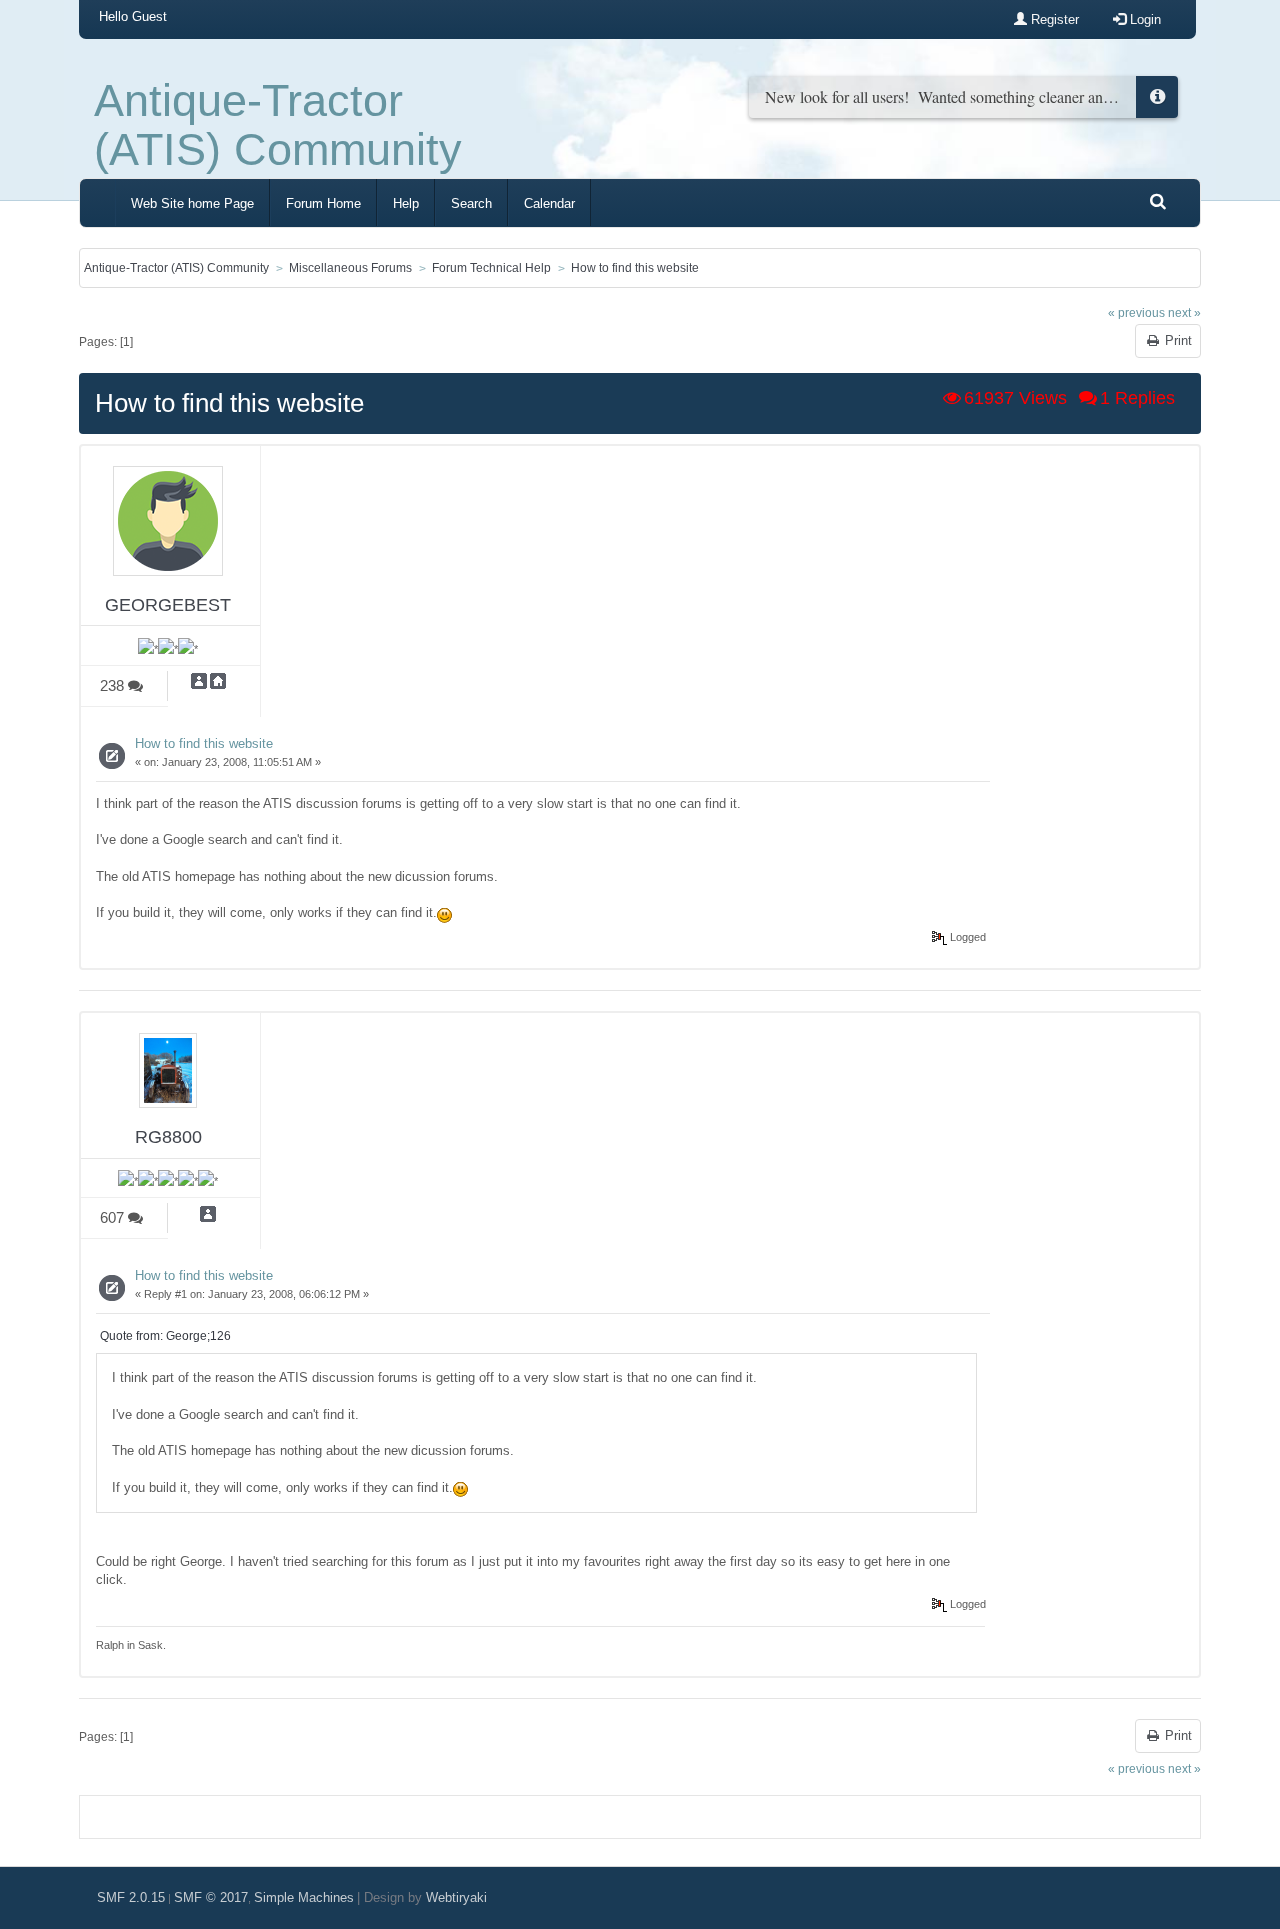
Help (406, 203)
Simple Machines (304, 1897)
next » (1184, 312)
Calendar (549, 203)
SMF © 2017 (211, 1897)
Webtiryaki (456, 1897)
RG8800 (168, 1137)
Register (1053, 19)
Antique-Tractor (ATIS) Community (278, 125)
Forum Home (323, 203)
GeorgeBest (168, 605)
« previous (1136, 312)
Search (471, 203)
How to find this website (204, 743)
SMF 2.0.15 (131, 1897)
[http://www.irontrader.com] (218, 680)
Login (1143, 19)
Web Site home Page (192, 203)
